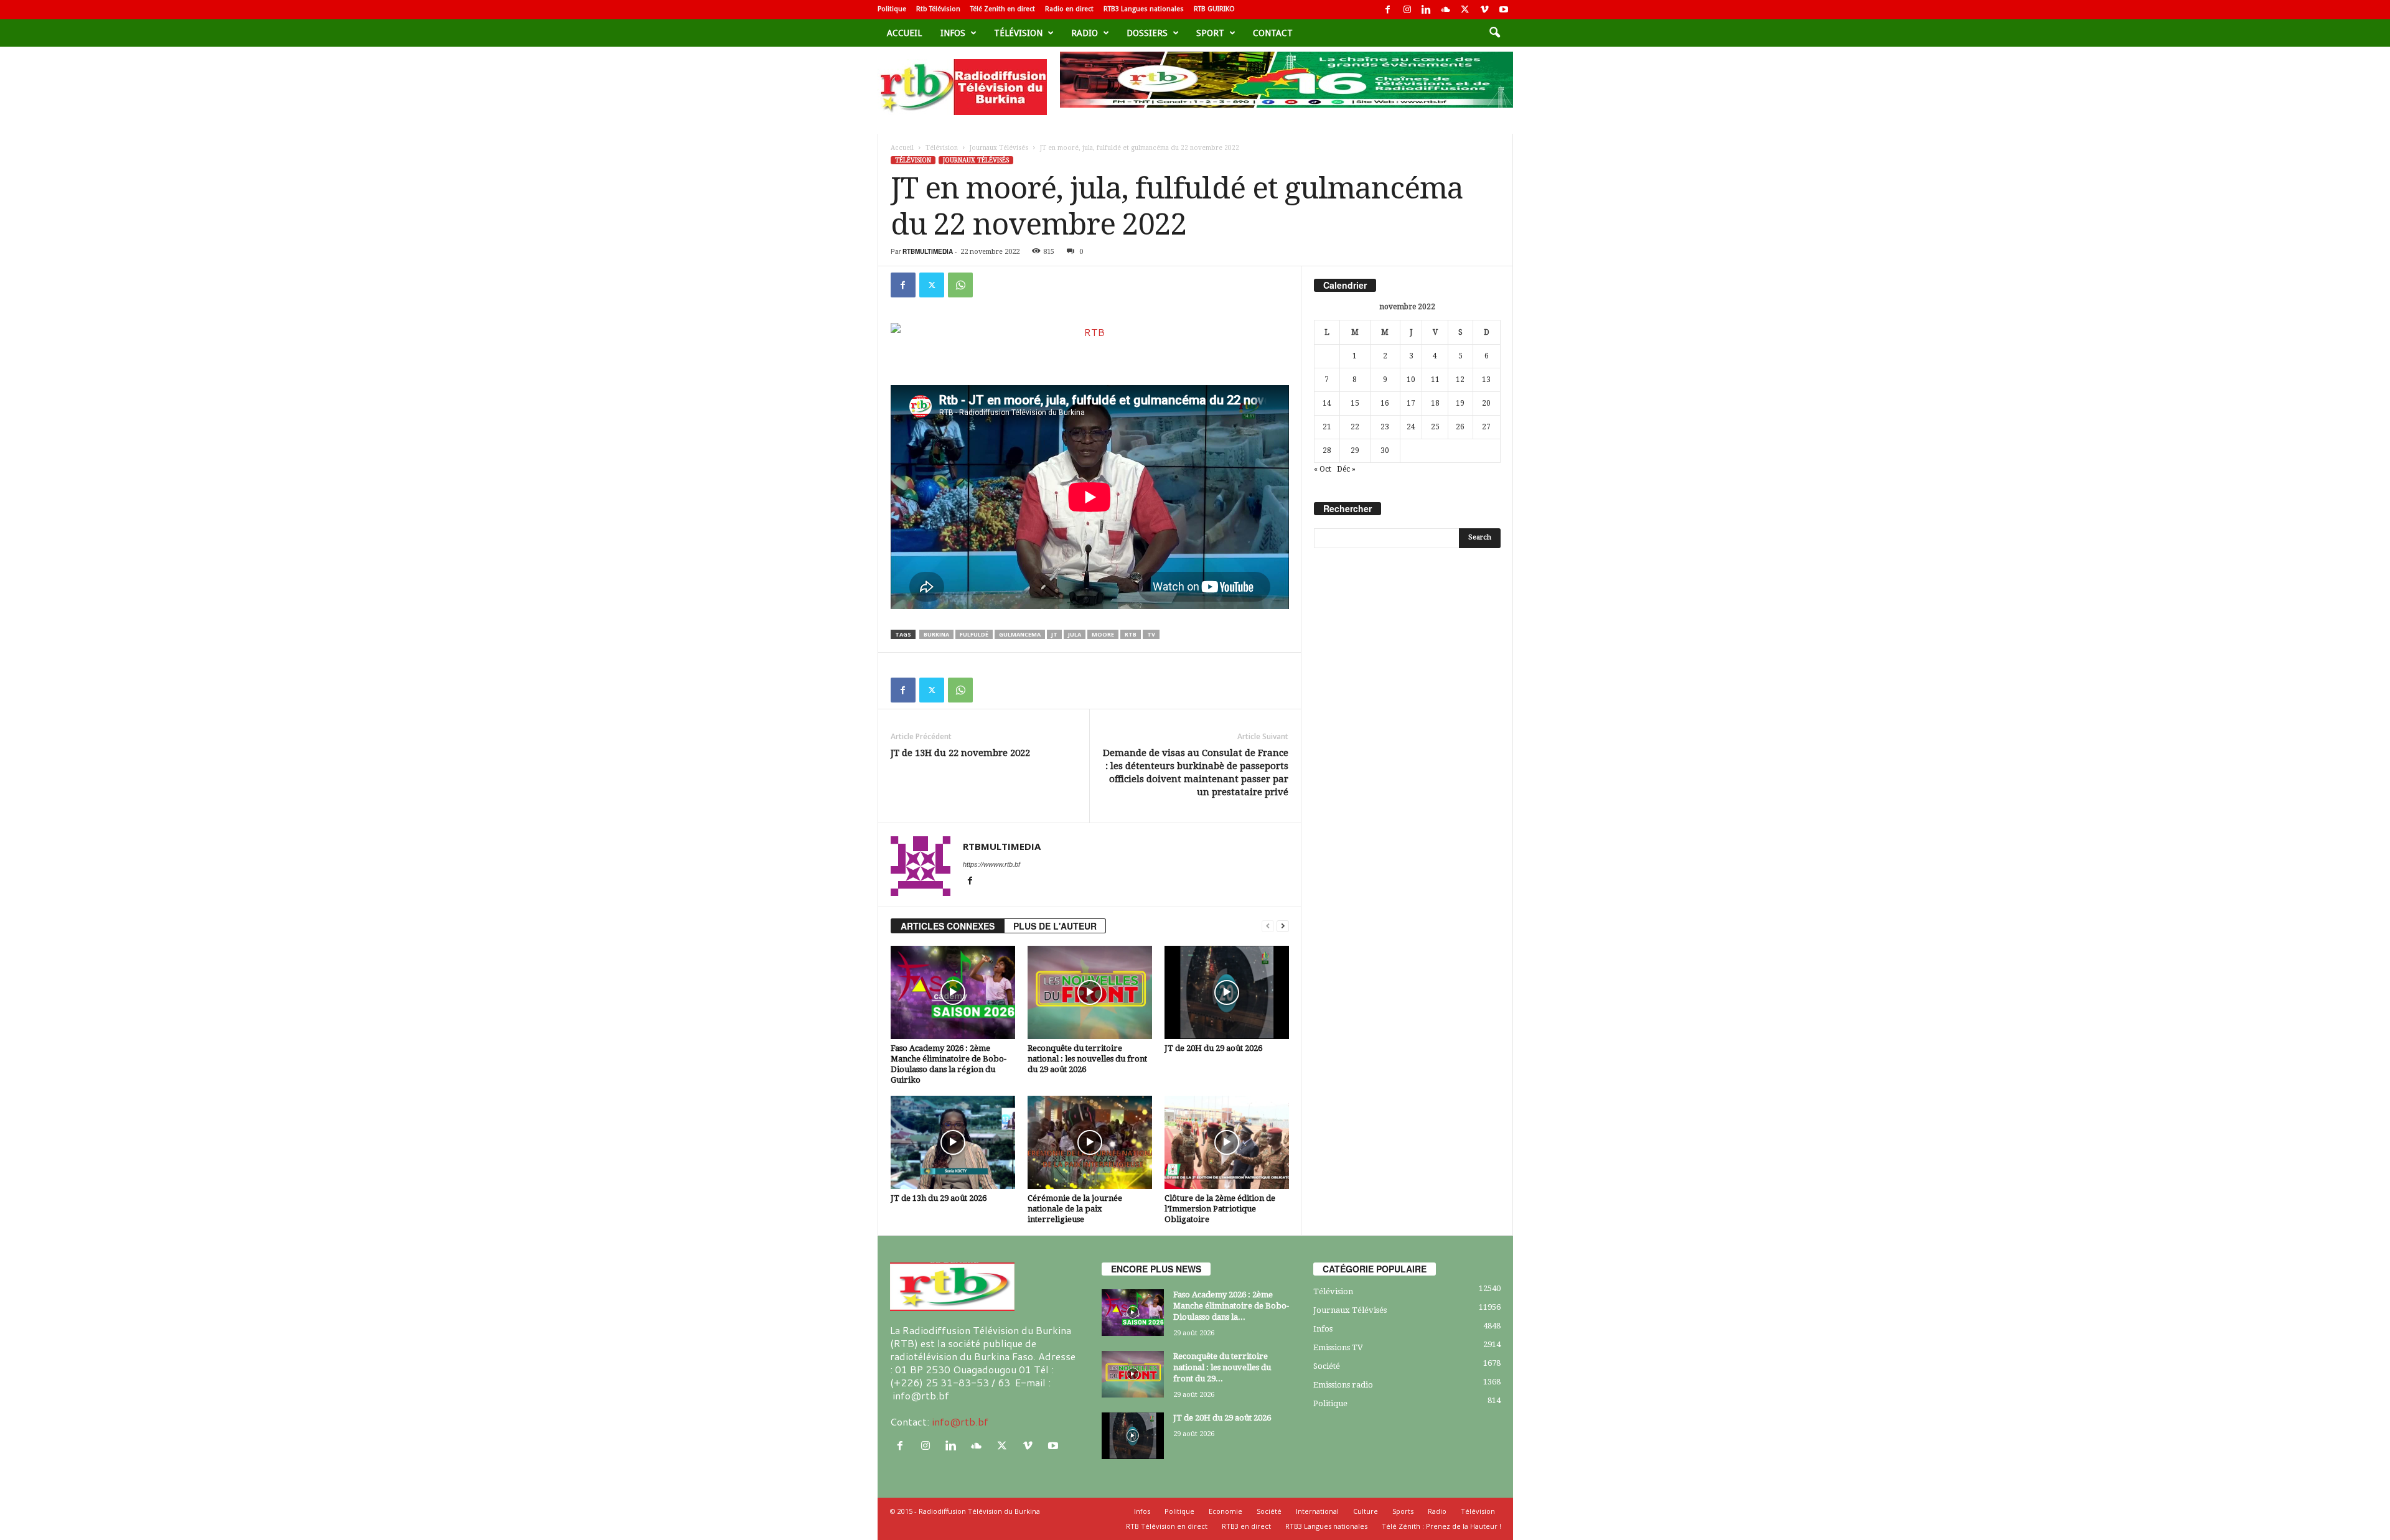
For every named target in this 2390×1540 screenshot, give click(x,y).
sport (1210, 33)
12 (1460, 380)
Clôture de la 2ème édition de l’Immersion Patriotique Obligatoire (1220, 1209)
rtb (1131, 634)
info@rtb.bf (960, 1421)
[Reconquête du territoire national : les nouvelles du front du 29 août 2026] (1090, 992)
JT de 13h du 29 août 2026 (939, 1198)
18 (1435, 403)
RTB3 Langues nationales (1144, 9)
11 (1435, 380)
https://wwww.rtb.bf (991, 864)
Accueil (904, 33)
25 (1435, 427)
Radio (1085, 33)
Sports (1403, 1511)
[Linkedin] (1427, 10)
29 (1355, 450)
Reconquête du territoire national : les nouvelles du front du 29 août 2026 (1087, 1059)
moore (1103, 634)
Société (1327, 1366)
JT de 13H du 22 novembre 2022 (960, 753)
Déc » (1346, 469)
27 (1486, 427)
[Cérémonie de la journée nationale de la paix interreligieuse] (1090, 1142)
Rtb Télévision (938, 9)
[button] (1494, 33)
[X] (1465, 10)
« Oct (1323, 469)
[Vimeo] (1484, 10)
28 (1327, 450)
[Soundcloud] (1446, 10)
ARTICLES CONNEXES (948, 926)
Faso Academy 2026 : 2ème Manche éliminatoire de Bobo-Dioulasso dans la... (1231, 1306)
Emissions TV (1338, 1347)
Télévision (1018, 33)
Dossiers (1147, 33)
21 (1327, 427)
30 (1385, 450)
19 (1460, 403)
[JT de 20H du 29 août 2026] (1227, 992)
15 (1355, 403)
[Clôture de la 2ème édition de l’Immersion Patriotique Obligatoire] (1227, 1142)
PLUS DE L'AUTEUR (1055, 926)
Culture (1366, 1511)
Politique (892, 9)
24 (1411, 427)
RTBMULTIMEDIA (928, 251)
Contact (1273, 33)
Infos (953, 33)
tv (1151, 634)
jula (1075, 634)
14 (1327, 403)
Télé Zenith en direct (1003, 9)
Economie (1225, 1511)
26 (1460, 427)
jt (1054, 634)
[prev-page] (1268, 926)
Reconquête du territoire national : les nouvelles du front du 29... (1222, 1367)
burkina (936, 634)
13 (1486, 380)
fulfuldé (974, 634)
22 (1355, 427)
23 (1385, 427)
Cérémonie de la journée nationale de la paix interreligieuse (1075, 1209)
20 (1486, 403)
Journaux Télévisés (999, 148)
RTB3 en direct (1246, 1526)
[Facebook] (1388, 10)
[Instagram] (1407, 10)
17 (1411, 403)
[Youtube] (1504, 10)
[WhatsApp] (960, 285)
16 (1385, 403)
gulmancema (1020, 634)
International (1317, 1511)
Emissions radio (1343, 1385)
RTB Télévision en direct (1167, 1526)
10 (1411, 380)
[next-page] (1283, 926)
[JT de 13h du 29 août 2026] (953, 1142)
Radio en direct (1069, 9)
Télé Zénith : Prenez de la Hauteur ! (1441, 1526)
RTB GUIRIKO (1214, 9)
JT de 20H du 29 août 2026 (1213, 1048)
